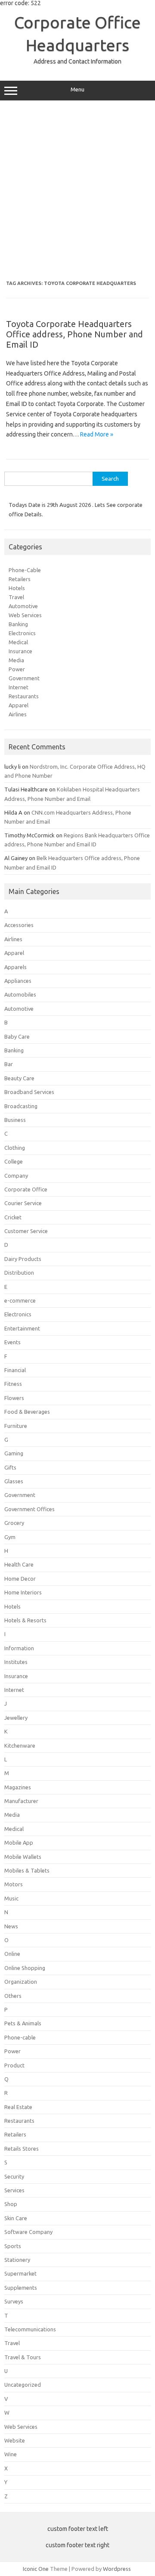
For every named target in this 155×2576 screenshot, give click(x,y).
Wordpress (117, 2569)
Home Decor (20, 1579)
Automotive (23, 606)
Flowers (14, 1398)
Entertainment (22, 1328)
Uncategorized (23, 2385)
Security (14, 2176)
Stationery (17, 2260)
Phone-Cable (25, 570)
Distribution (19, 1273)
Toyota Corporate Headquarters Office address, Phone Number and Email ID (74, 334)
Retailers (20, 579)
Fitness (13, 1384)
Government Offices (29, 1509)
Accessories (19, 925)
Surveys (14, 2301)
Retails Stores (22, 2149)
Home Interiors (23, 1592)
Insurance (20, 651)
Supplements (21, 2288)
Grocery (14, 1523)
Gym (10, 1537)
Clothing (15, 1148)
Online (12, 1954)
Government (24, 678)
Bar (9, 1064)
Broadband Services (29, 1092)
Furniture (16, 1426)
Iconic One (36, 2569)
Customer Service (26, 1231)
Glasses (14, 1481)
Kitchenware (20, 1746)
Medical (18, 642)
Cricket (13, 1217)
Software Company (28, 2232)
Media (16, 660)
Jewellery (16, 1718)
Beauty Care (19, 1078)
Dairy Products (23, 1259)
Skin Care (16, 2218)
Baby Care (17, 1036)
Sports (13, 2246)
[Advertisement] (77, 191)
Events (12, 1342)
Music (11, 1898)
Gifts (10, 1467)
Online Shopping (25, 1968)
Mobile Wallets (23, 1857)
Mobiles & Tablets (27, 1870)
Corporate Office (26, 1189)
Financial (15, 1370)
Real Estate (18, 2107)
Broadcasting (21, 1106)
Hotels (17, 588)
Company (16, 1176)
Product (14, 2065)
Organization (21, 1982)
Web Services (25, 615)
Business (15, 1120)
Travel (16, 597)
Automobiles (20, 994)
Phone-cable (20, 2037)
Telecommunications (30, 2329)
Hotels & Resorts (25, 1620)
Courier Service (23, 1203)
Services (14, 2190)
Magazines (18, 1787)
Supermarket (20, 2273)
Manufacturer (21, 1801)
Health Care (19, 1564)
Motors (14, 1884)
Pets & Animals (23, 2023)
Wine (11, 2454)
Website (15, 2440)
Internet (19, 687)
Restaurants (24, 696)
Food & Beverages (27, 1412)
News (11, 1926)
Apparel (19, 705)
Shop (11, 2204)
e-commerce (20, 1300)
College (14, 1161)
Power (17, 669)
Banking (18, 624)
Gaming (14, 1453)
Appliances (18, 981)
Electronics (22, 633)
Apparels (15, 967)
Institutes (16, 1662)
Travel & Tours (23, 2357)
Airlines (18, 714)
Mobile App (19, 1843)
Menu (77, 89)
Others (13, 1996)
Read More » (97, 434)
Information (19, 1648)
